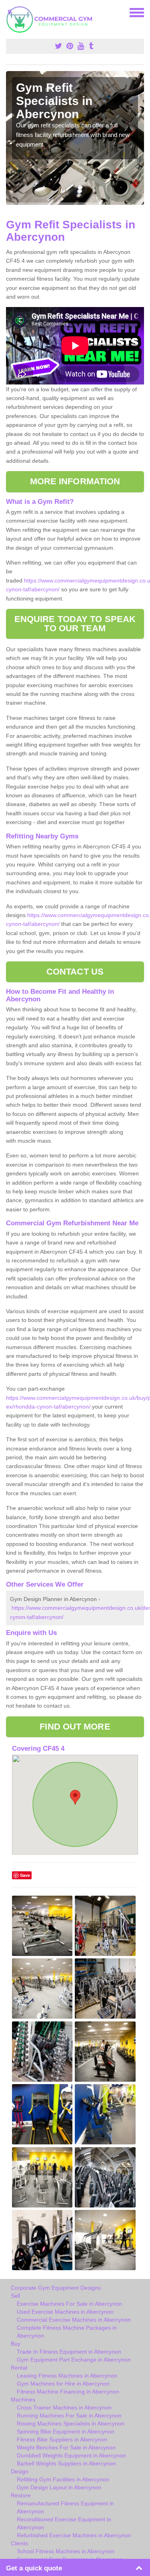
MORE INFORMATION (75, 481)
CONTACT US (75, 972)
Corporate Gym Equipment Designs (56, 2288)
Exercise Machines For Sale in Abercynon (69, 2304)
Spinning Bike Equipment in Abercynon (66, 2431)
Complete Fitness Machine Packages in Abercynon (67, 2332)
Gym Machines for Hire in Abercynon (63, 2384)
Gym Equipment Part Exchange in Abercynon (74, 2360)
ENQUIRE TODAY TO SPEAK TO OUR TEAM (75, 623)
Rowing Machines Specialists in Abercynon (71, 2423)
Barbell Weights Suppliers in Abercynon (66, 2463)
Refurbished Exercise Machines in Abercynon (74, 2535)
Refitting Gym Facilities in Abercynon (63, 2479)
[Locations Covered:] (10, 12)
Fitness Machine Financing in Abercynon (68, 2392)
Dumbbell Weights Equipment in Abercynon (71, 2455)
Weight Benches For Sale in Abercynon (66, 2447)
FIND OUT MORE (75, 1727)
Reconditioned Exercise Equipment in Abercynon (64, 2523)
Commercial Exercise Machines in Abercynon (74, 2320)
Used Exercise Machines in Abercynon (65, 2312)
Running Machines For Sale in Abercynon (69, 2415)
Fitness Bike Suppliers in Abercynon (62, 2439)
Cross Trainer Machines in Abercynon (64, 2408)
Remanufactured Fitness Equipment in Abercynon (65, 2507)
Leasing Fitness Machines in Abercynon (67, 2376)
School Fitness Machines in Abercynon (66, 2551)
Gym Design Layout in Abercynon (59, 2487)
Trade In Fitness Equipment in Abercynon (69, 2352)
